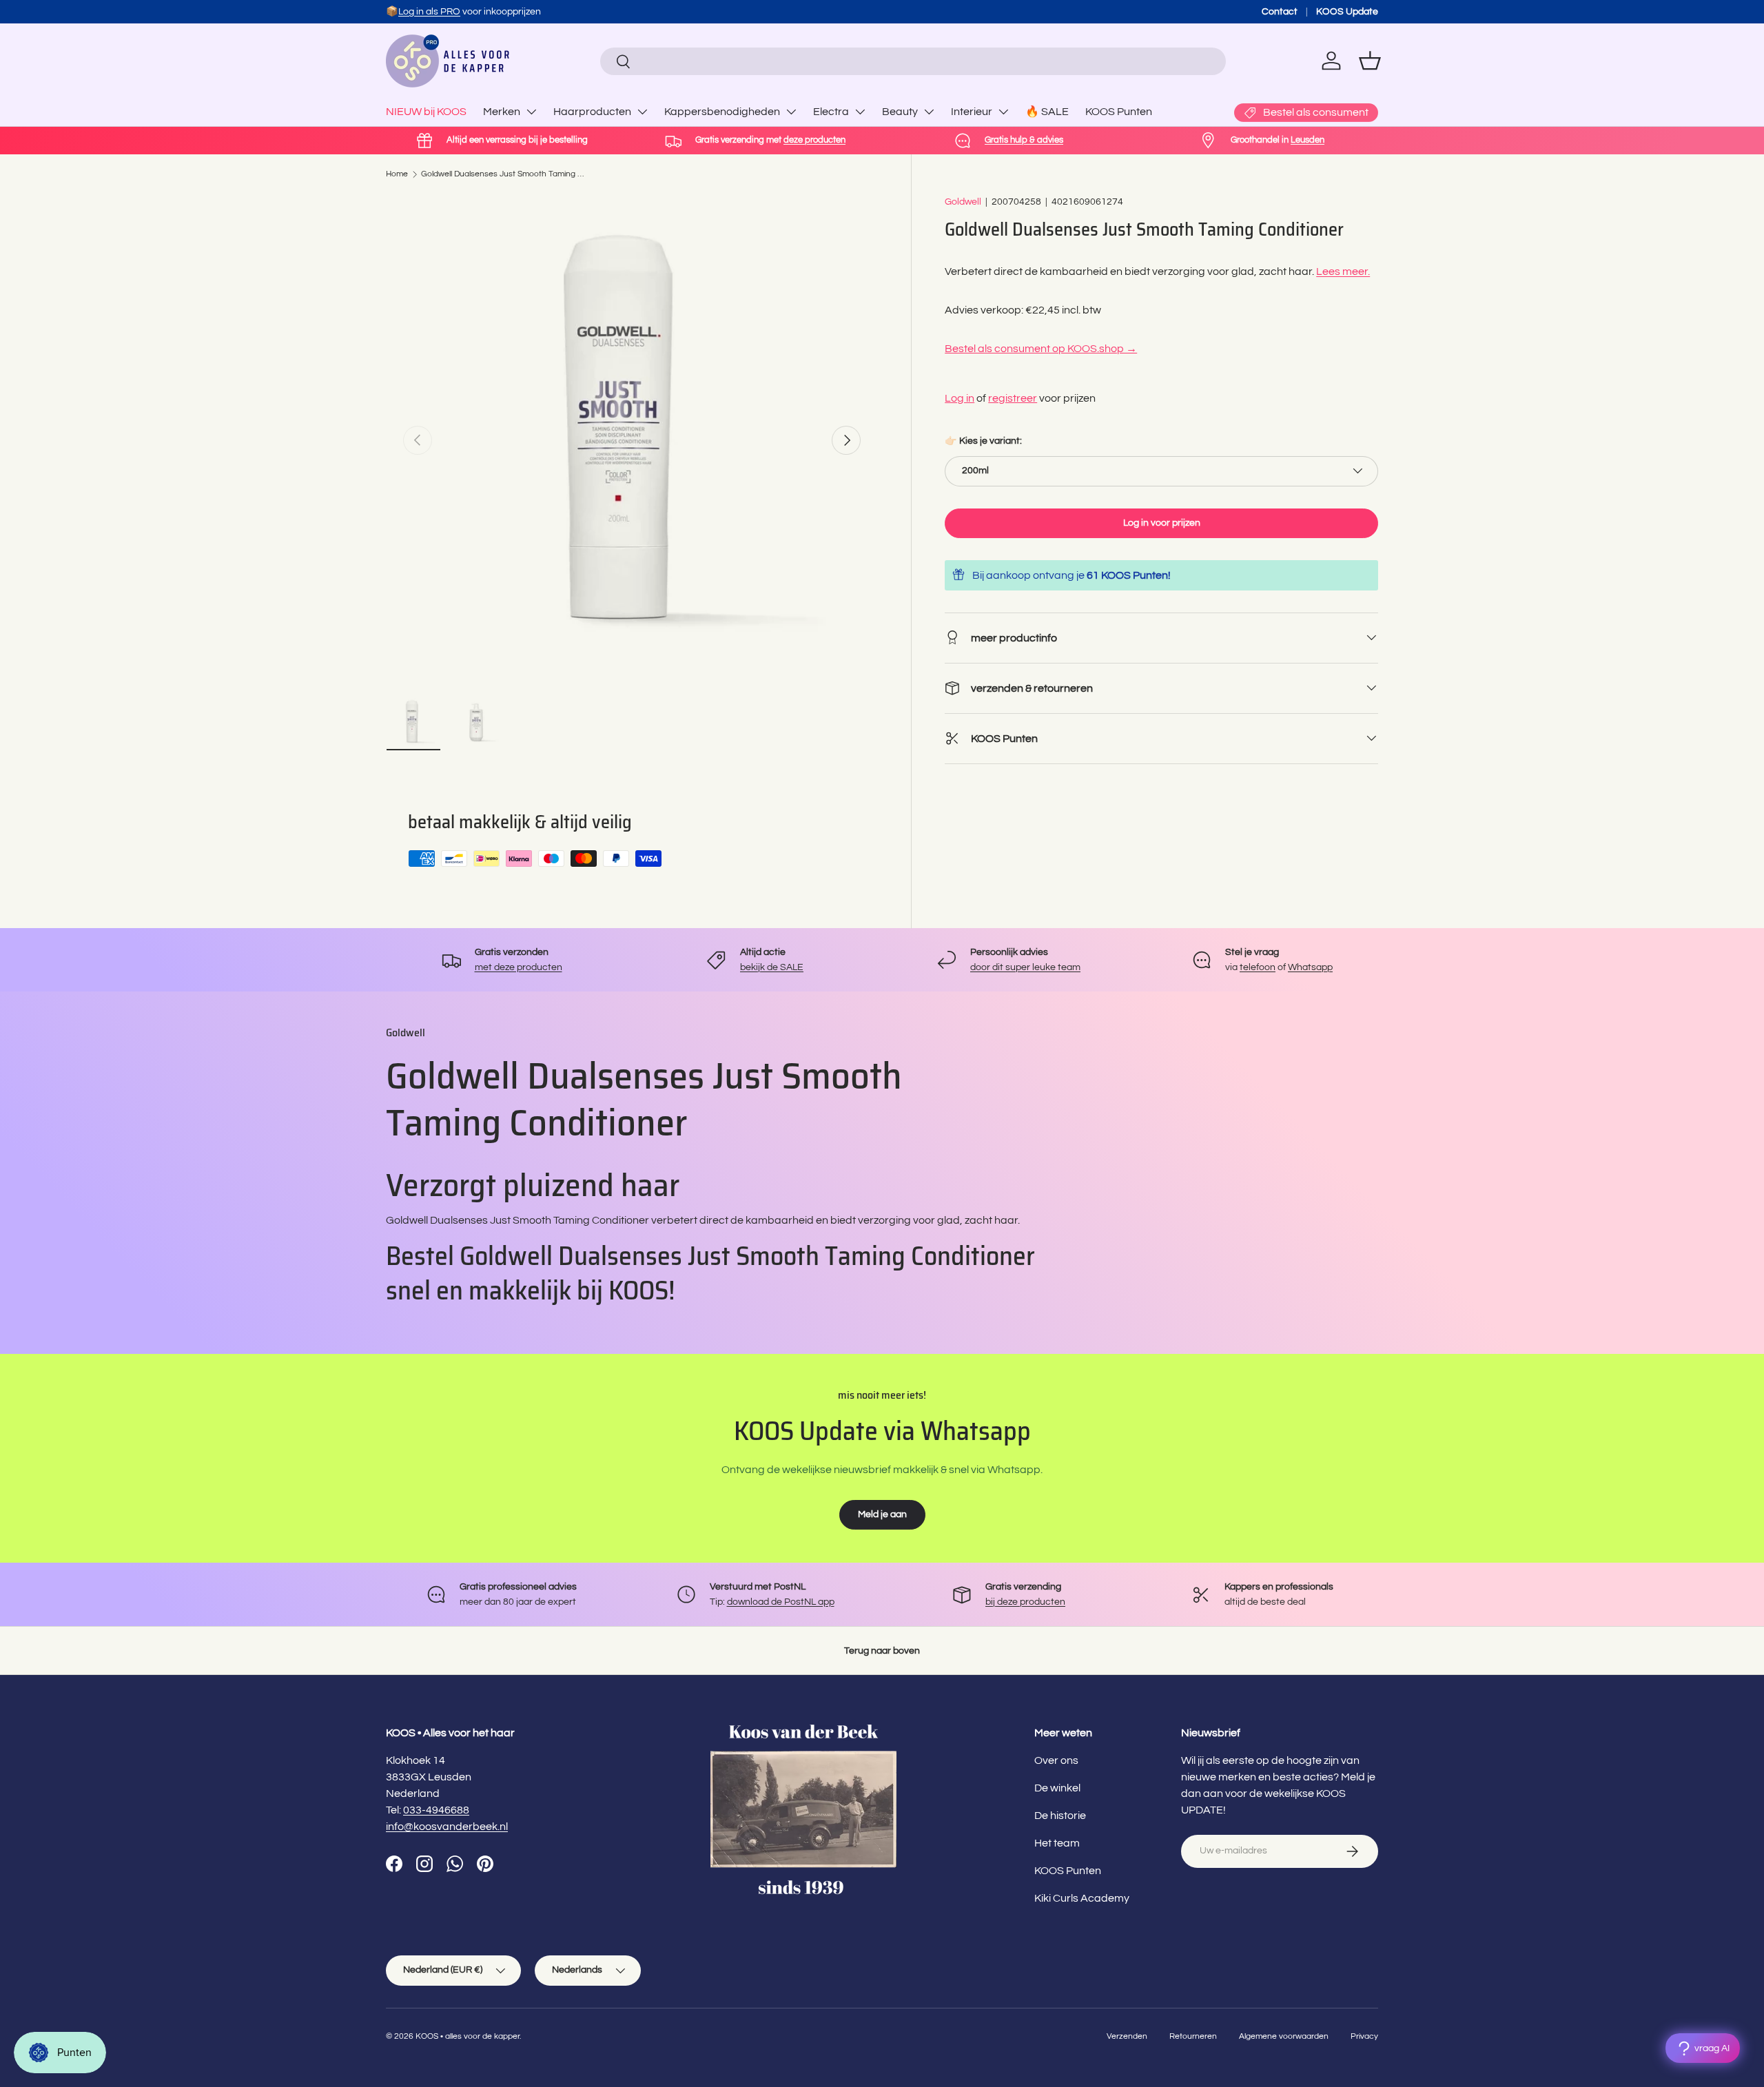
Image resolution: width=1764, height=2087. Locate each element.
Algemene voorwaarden (1284, 2036)
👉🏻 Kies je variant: (983, 441)
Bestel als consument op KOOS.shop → (1041, 348)
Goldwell (963, 202)
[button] (1370, 61)
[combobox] (913, 61)
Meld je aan (882, 1514)
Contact (1280, 11)
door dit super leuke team (1025, 967)
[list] (632, 440)
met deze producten (519, 967)
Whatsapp (1310, 967)
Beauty (900, 112)
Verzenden (1127, 2036)
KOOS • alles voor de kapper (468, 2036)
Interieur (972, 112)
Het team (1057, 1843)
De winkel (1057, 1788)
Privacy (1364, 2036)
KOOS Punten (1119, 112)
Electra (831, 112)
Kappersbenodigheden (722, 112)
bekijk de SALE (772, 967)
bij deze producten (1025, 1602)
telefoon (1258, 967)
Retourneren (1193, 2036)
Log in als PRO (429, 11)
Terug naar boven (882, 1651)
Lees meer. (1343, 271)
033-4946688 (436, 1810)
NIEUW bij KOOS (426, 112)
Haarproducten (592, 112)
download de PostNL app (781, 1602)
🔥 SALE (1047, 112)
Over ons (1056, 1760)
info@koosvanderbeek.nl (447, 1827)
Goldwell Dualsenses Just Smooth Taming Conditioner (504, 174)
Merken (502, 112)
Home (397, 174)
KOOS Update (1347, 11)
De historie (1060, 1816)
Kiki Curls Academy (1082, 1898)
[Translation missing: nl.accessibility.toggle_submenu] (531, 112)
